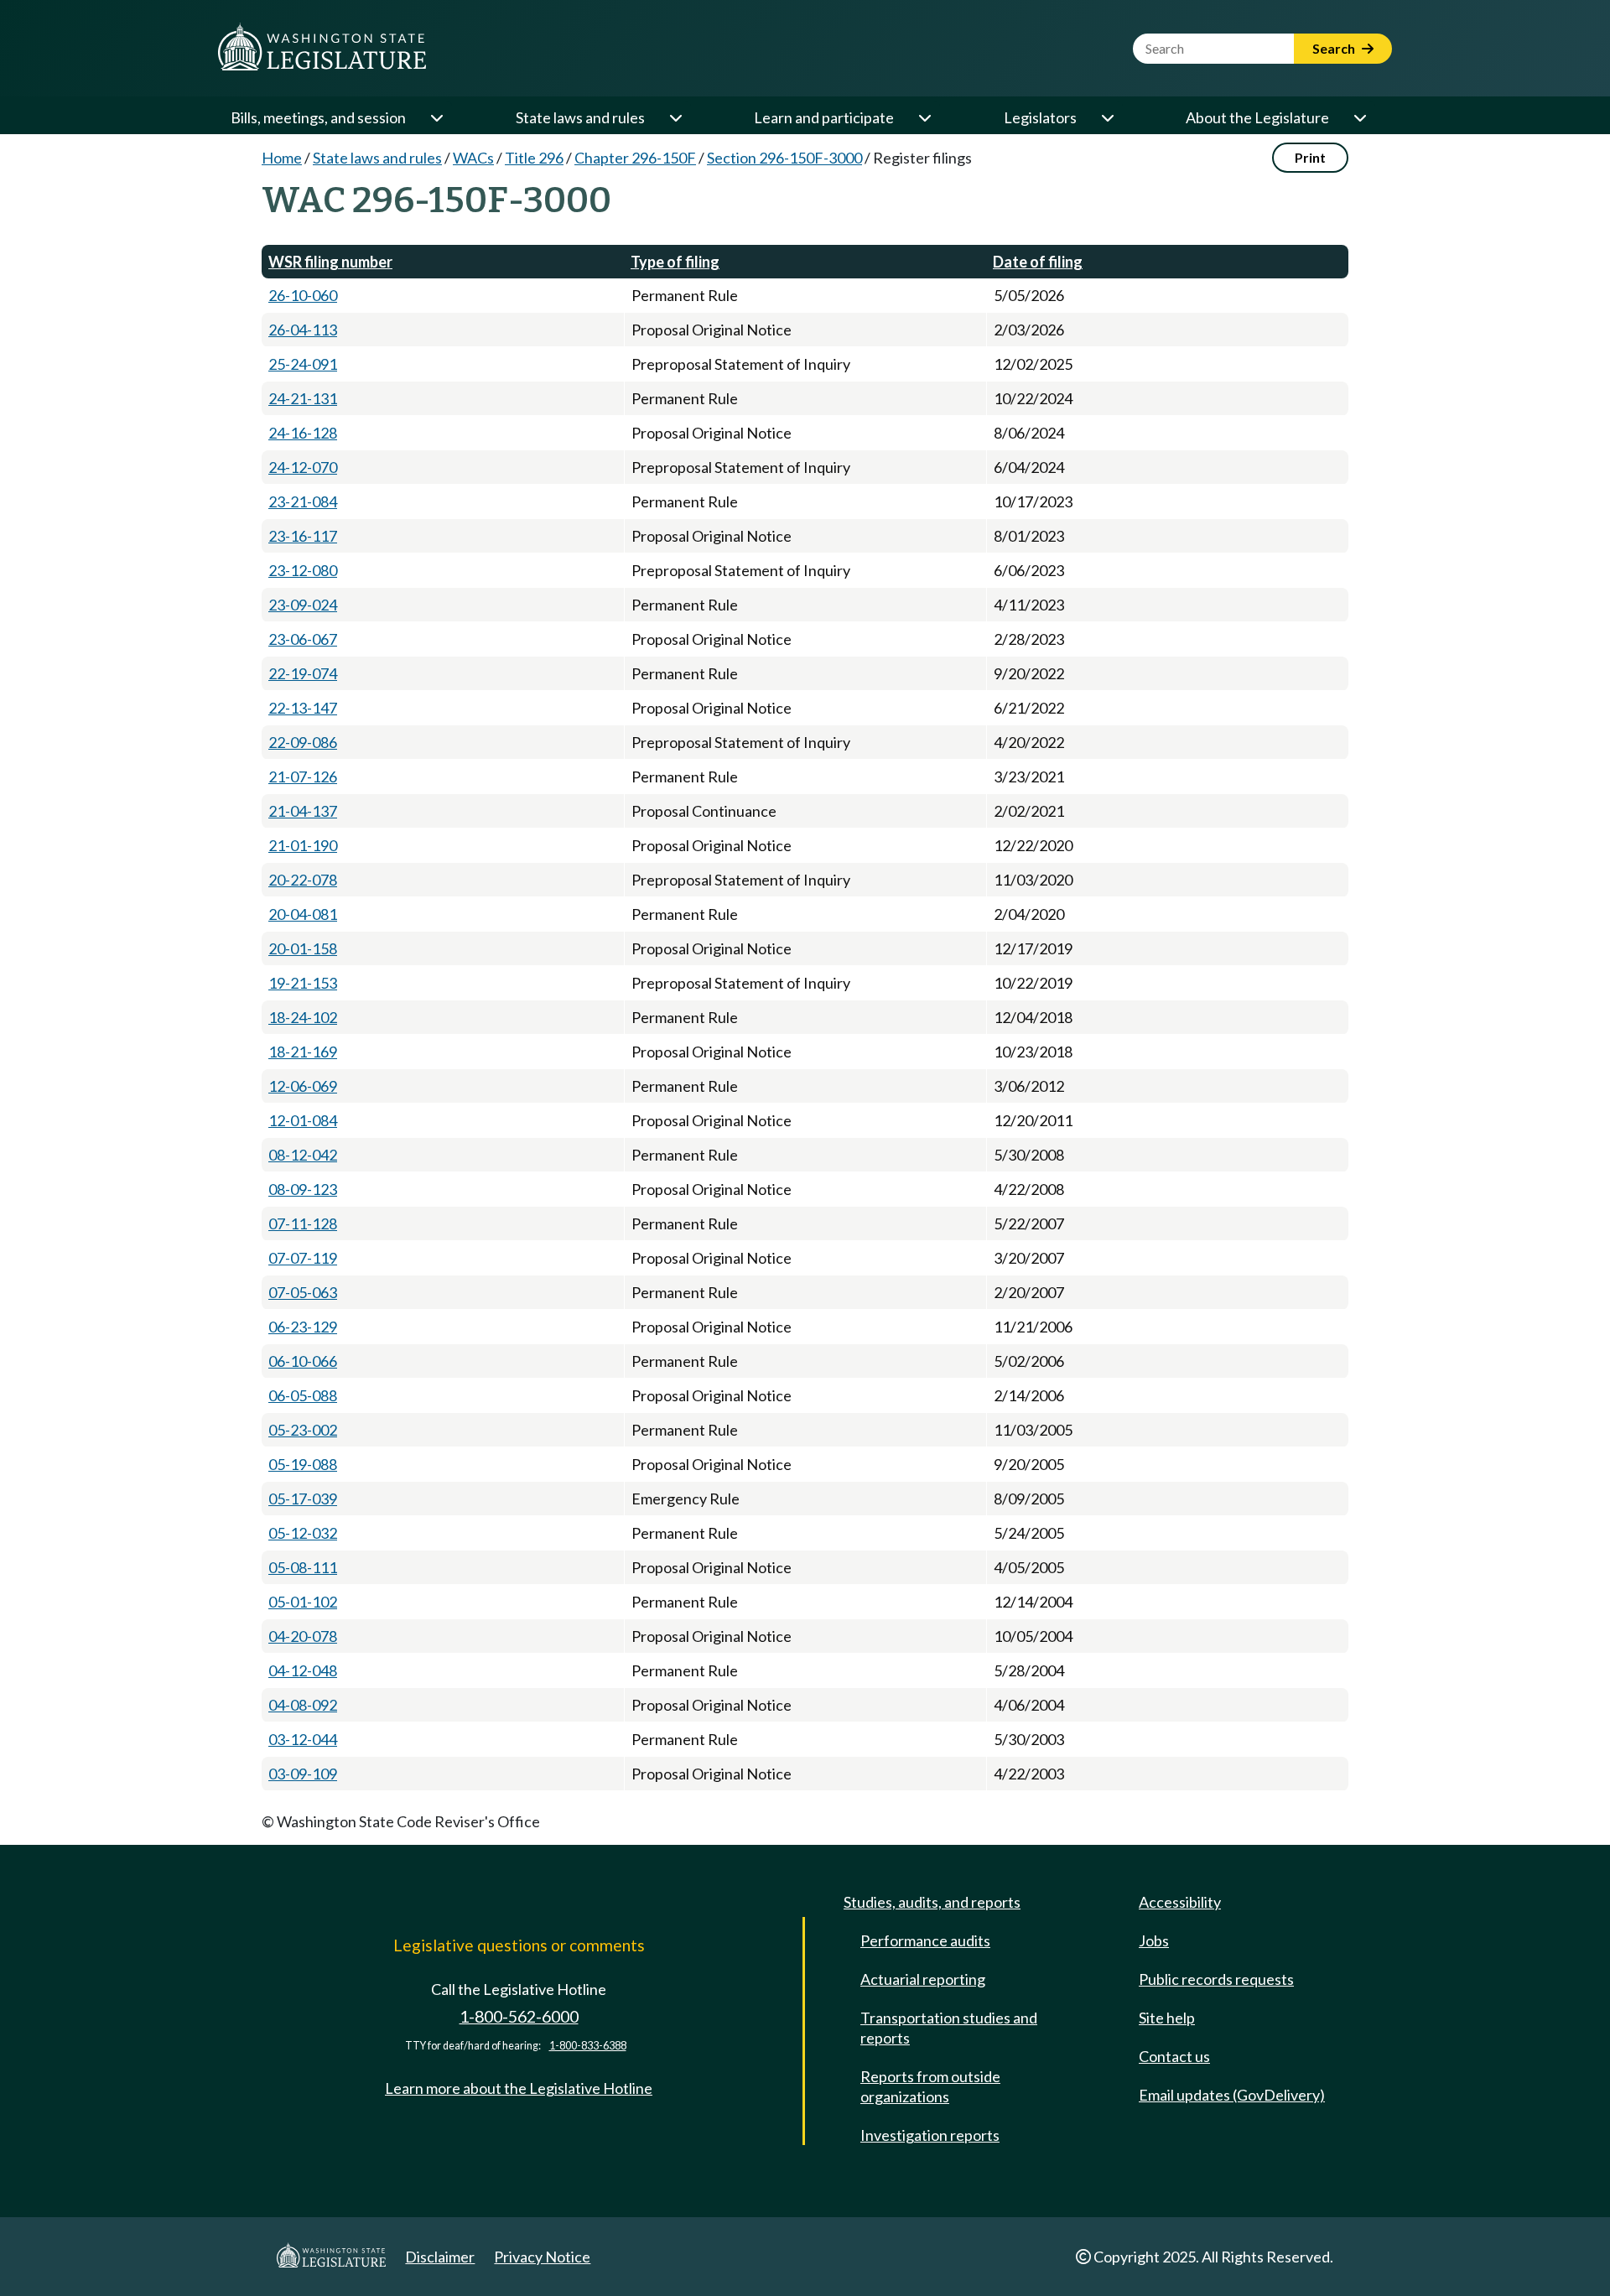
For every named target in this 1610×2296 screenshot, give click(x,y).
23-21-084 (303, 501)
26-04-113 (303, 330)
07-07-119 (303, 1258)
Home (282, 158)
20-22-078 (303, 880)
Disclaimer (440, 2257)
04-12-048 (303, 1670)
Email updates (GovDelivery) (1232, 2095)
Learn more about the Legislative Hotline (519, 2088)
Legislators (1040, 117)
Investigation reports (930, 2135)
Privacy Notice (542, 2257)
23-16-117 (303, 536)
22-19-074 (303, 673)
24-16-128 (303, 433)
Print (1310, 157)
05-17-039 (303, 1499)
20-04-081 (303, 914)
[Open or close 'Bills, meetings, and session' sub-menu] (436, 117)
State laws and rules (580, 117)
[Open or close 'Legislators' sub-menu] (1107, 117)
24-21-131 (303, 398)
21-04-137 (303, 811)
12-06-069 (303, 1086)
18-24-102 (303, 1017)
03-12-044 (303, 1739)
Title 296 (534, 158)
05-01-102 (303, 1602)
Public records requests (1216, 1979)
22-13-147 (303, 708)
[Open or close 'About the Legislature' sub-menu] (1359, 117)
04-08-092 (303, 1705)
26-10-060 (303, 295)
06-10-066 (303, 1361)
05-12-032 (303, 1533)
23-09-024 (303, 605)
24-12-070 (303, 467)
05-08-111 (303, 1567)
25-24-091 (303, 364)
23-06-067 (303, 639)
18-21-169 (303, 1052)
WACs (473, 158)
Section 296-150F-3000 (784, 158)
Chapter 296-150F (635, 158)
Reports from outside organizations (930, 2086)
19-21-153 (303, 983)
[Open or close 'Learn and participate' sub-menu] (924, 117)
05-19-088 (303, 1464)
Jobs (1154, 1940)
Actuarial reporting (923, 1979)
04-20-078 (303, 1636)
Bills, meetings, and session (318, 117)
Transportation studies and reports (949, 2028)
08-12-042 (303, 1155)
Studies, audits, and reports (932, 1902)
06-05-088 (303, 1395)
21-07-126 (303, 777)
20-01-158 (303, 948)
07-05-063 (303, 1292)
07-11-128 (303, 1223)
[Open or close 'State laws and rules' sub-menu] (675, 117)
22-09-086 (303, 742)
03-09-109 (303, 1774)
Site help (1167, 2018)
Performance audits (925, 1940)
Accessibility (1180, 1902)
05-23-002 (303, 1430)
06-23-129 (303, 1327)
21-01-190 (303, 845)
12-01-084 (303, 1120)
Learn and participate (824, 117)
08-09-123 (303, 1189)
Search (1335, 48)
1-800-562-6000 (519, 2016)
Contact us (1174, 2056)
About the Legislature (1257, 117)
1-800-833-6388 (588, 2046)
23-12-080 (303, 570)
